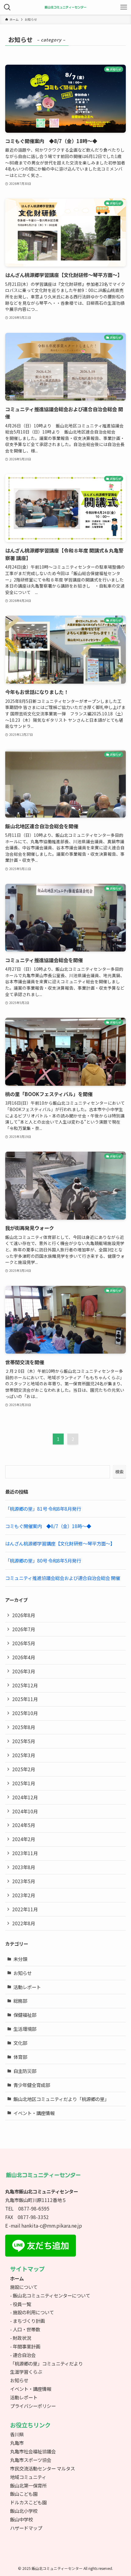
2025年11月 (25, 1699)
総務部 (20, 2001)
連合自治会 (24, 2355)
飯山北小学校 (24, 2511)
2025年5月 (24, 1741)
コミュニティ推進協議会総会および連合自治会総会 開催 (63, 1578)
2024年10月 (25, 1811)
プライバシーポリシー (33, 2406)
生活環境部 (25, 2029)
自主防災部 (25, 2071)
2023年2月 (24, 1895)
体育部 (20, 2057)
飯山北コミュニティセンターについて (51, 2295)
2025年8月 (24, 1727)
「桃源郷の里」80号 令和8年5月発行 (43, 1560)
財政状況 (22, 2338)
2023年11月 (25, 1853)
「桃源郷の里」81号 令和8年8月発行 (43, 1509)
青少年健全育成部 (32, 2085)
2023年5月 (24, 1881)
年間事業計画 (27, 2346)
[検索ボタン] (7, 7)
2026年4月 (24, 1657)
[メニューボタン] (124, 7)
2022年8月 (24, 1923)
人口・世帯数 (27, 2329)
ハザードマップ (26, 2528)
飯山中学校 (21, 2519)
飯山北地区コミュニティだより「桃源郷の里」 (61, 2099)
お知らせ (23, 1973)
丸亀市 (17, 2443)
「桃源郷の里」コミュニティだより (46, 2363)
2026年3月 (24, 1671)
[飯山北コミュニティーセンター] (65, 7)
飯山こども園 (24, 2494)
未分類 (20, 1959)
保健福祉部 (25, 2015)
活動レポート (27, 1987)
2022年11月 (25, 1909)
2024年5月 (24, 1825)
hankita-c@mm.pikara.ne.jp (52, 2225)
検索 (119, 1472)
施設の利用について (33, 2312)
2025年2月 (24, 1769)
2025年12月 (25, 1685)
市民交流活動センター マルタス (42, 2468)
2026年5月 (24, 1643)
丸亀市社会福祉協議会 (33, 2451)
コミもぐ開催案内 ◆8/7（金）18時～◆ (48, 1526)
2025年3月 (24, 1755)
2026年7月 (24, 1629)
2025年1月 (24, 1783)
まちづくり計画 (29, 2321)
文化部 (20, 2043)
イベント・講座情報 (34, 2113)
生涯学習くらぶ (26, 2372)
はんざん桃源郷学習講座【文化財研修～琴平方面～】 (60, 1543)
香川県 (17, 2434)
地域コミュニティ (28, 2477)
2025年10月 (25, 1713)
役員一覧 (22, 2304)
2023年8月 (24, 1867)
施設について (24, 2287)
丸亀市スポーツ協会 (31, 2460)
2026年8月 (24, 1615)
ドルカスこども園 (28, 2502)
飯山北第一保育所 (28, 2485)
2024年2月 (24, 1839)
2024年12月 (25, 1797)
